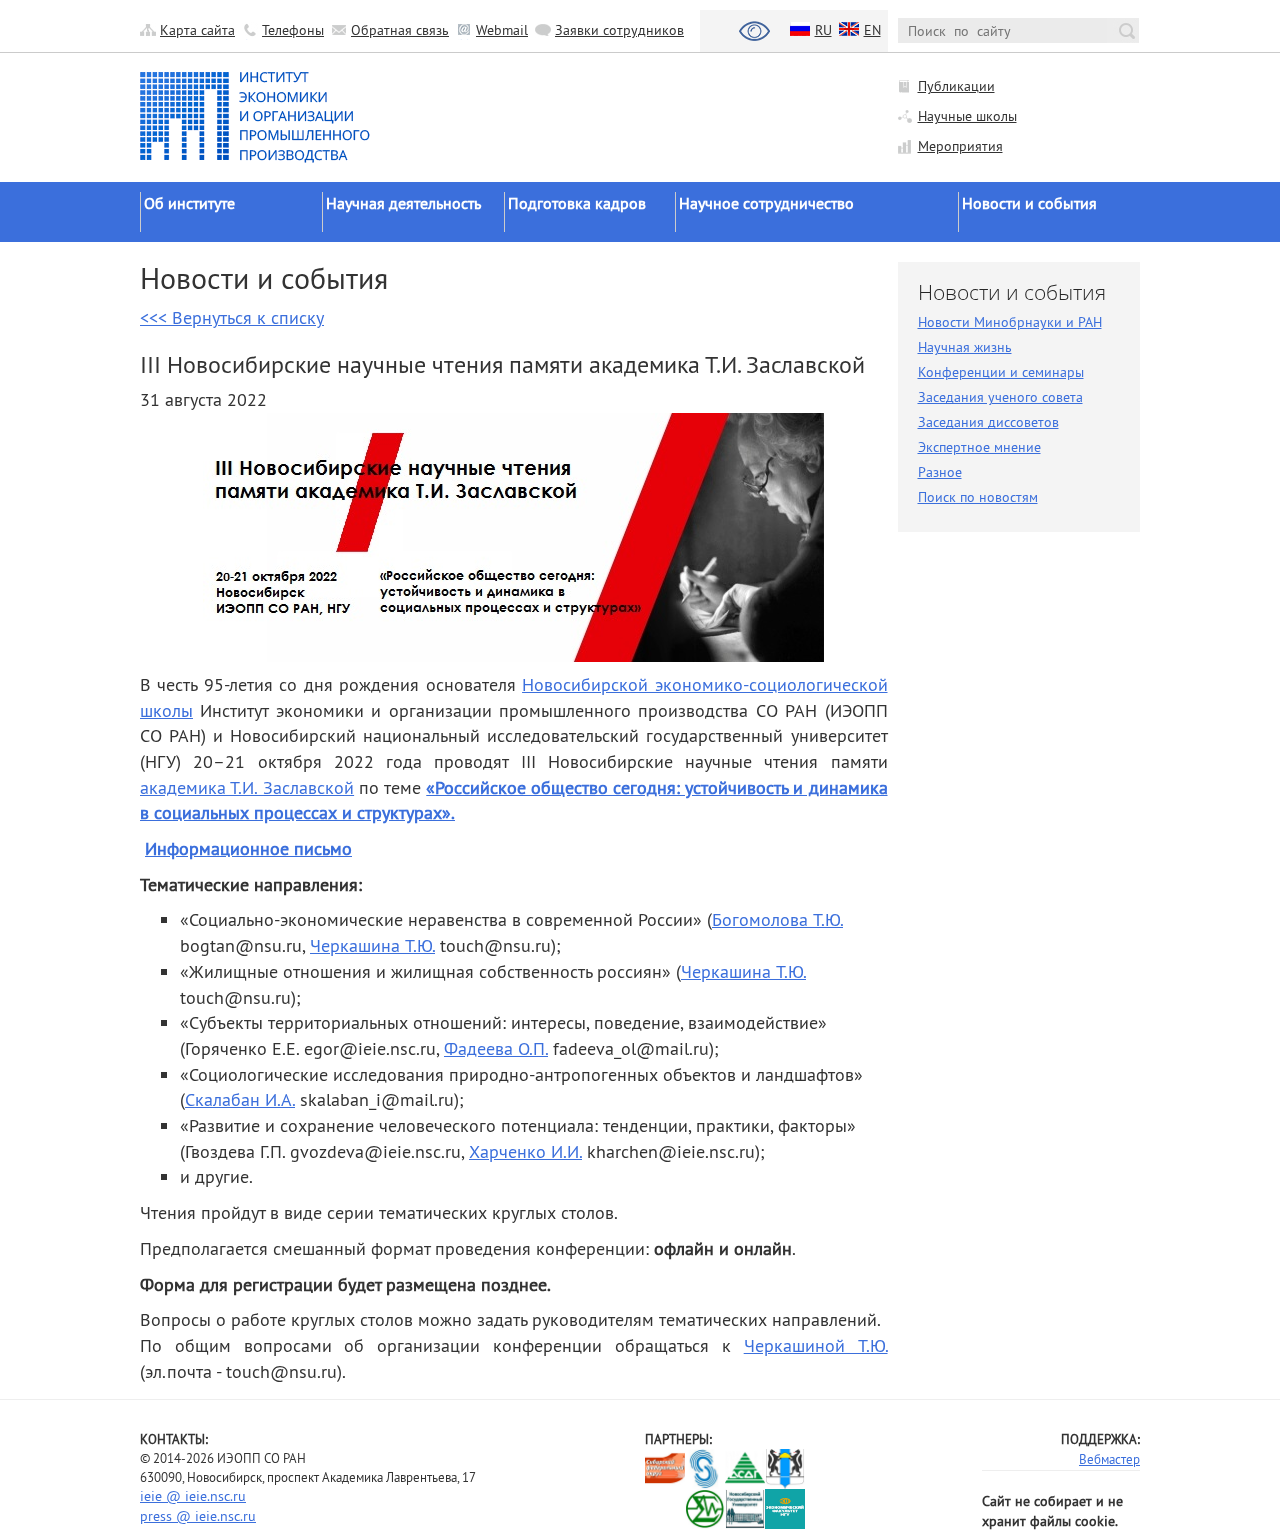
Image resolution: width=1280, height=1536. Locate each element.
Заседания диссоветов (988, 422)
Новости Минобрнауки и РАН (1010, 322)
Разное (940, 472)
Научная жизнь (965, 347)
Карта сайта (197, 30)
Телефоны (293, 30)
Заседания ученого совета (1000, 397)
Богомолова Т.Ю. (777, 919)
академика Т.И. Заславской (247, 787)
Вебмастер (1109, 1459)
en (872, 30)
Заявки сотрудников (619, 30)
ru (823, 30)
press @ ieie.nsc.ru (198, 1516)
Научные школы (967, 116)
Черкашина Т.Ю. (372, 945)
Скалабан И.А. (240, 1099)
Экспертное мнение (979, 447)
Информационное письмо (248, 848)
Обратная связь (400, 30)
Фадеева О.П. (496, 1048)
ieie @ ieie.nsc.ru (193, 1496)
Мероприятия (960, 146)
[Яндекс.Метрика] (665, 1508)
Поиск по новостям (978, 497)
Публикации (956, 86)
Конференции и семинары (1001, 372)
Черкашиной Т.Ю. (816, 1345)
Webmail (502, 30)
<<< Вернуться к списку (232, 317)
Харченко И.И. (525, 1151)
